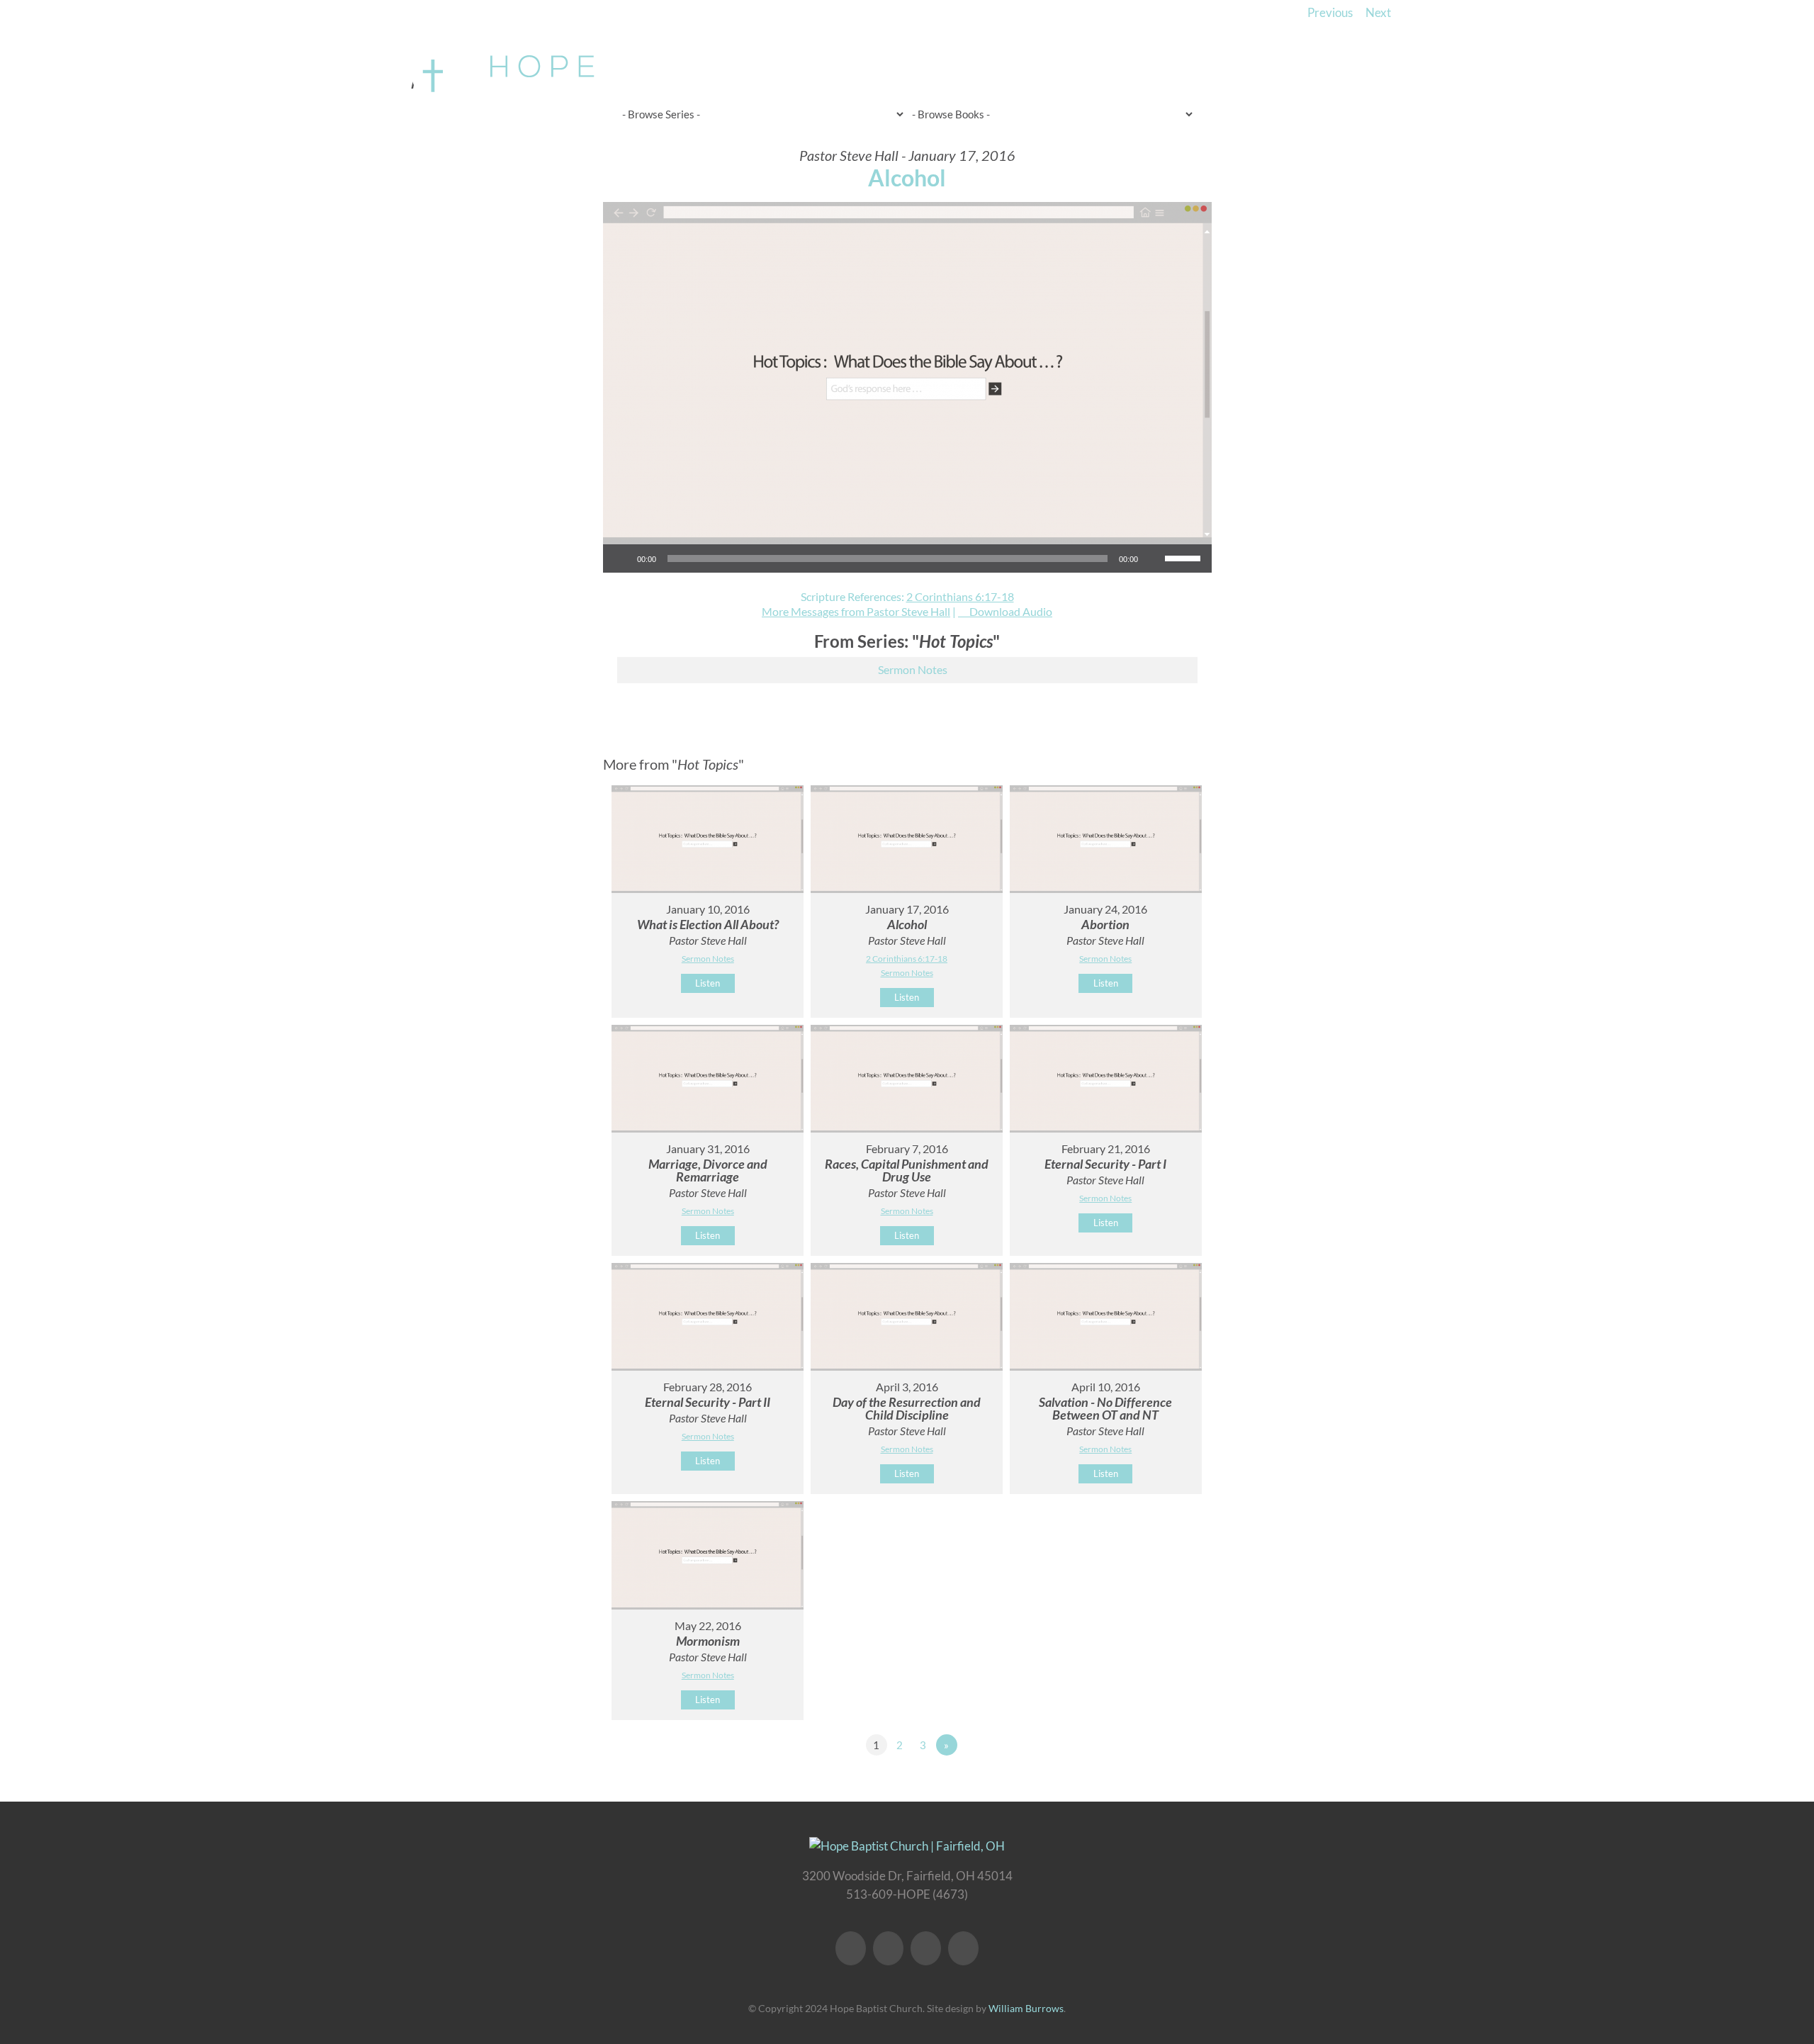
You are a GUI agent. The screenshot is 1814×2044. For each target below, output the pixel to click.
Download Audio (1011, 611)
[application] (907, 558)
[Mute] (1154, 558)
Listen (708, 983)
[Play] (621, 558)
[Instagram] (926, 1948)
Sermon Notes (913, 669)
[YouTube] (888, 1948)
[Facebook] (851, 1948)
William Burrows (1026, 2008)
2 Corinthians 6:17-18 (960, 596)
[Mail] (963, 1948)
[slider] (1185, 557)
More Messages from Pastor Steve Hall (856, 611)
